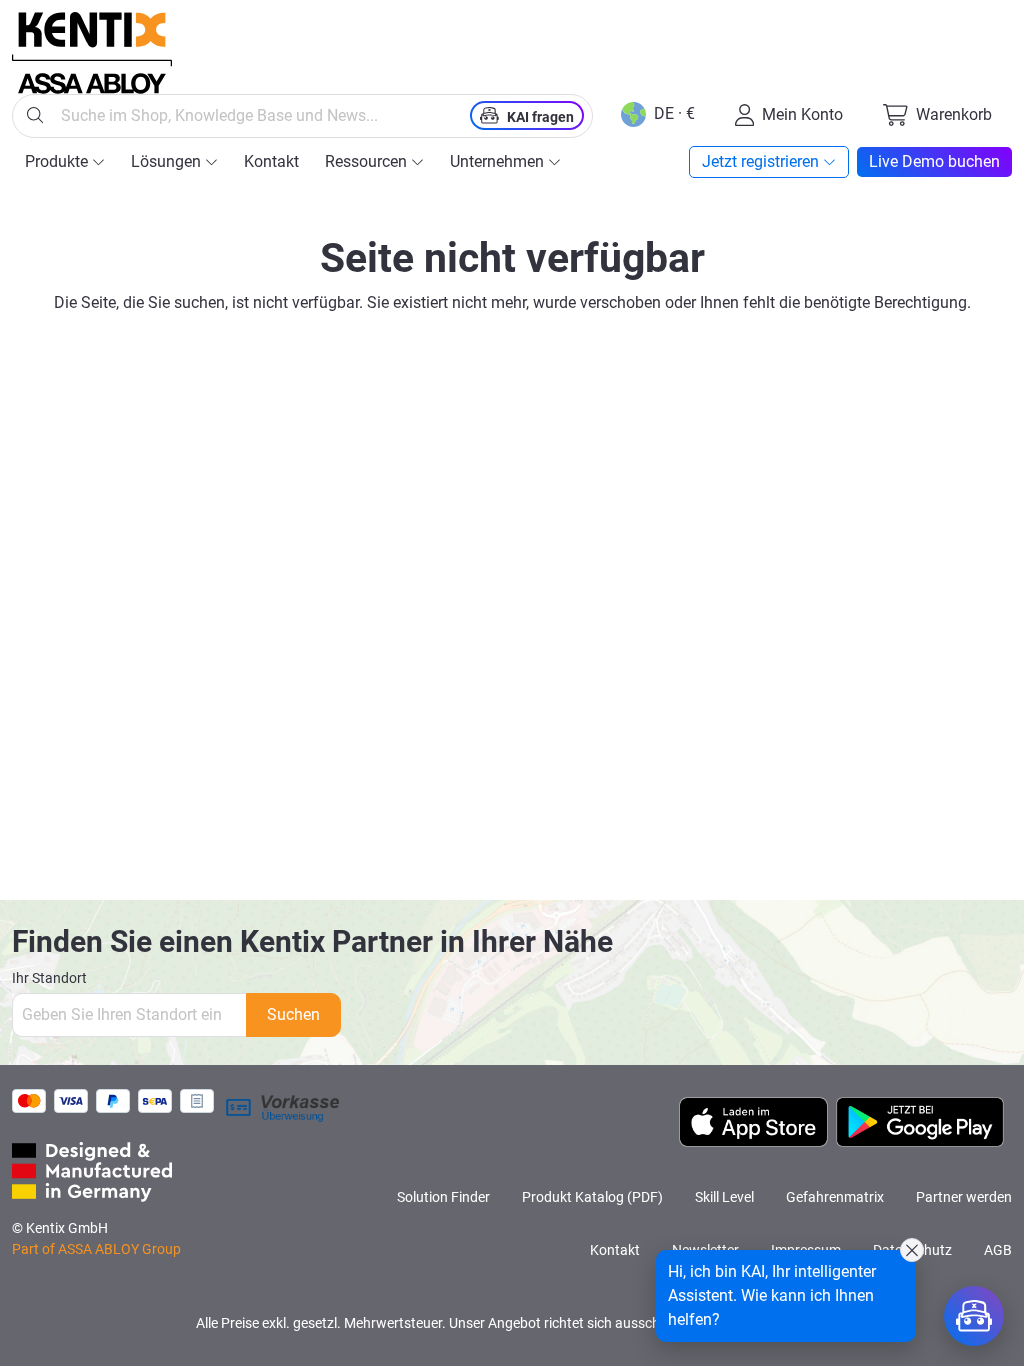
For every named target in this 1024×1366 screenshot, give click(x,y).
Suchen (293, 1014)
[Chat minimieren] (912, 1250)
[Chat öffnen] (974, 1316)
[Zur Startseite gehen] (92, 53)
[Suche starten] (35, 116)
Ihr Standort (49, 978)
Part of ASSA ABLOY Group (96, 1249)
